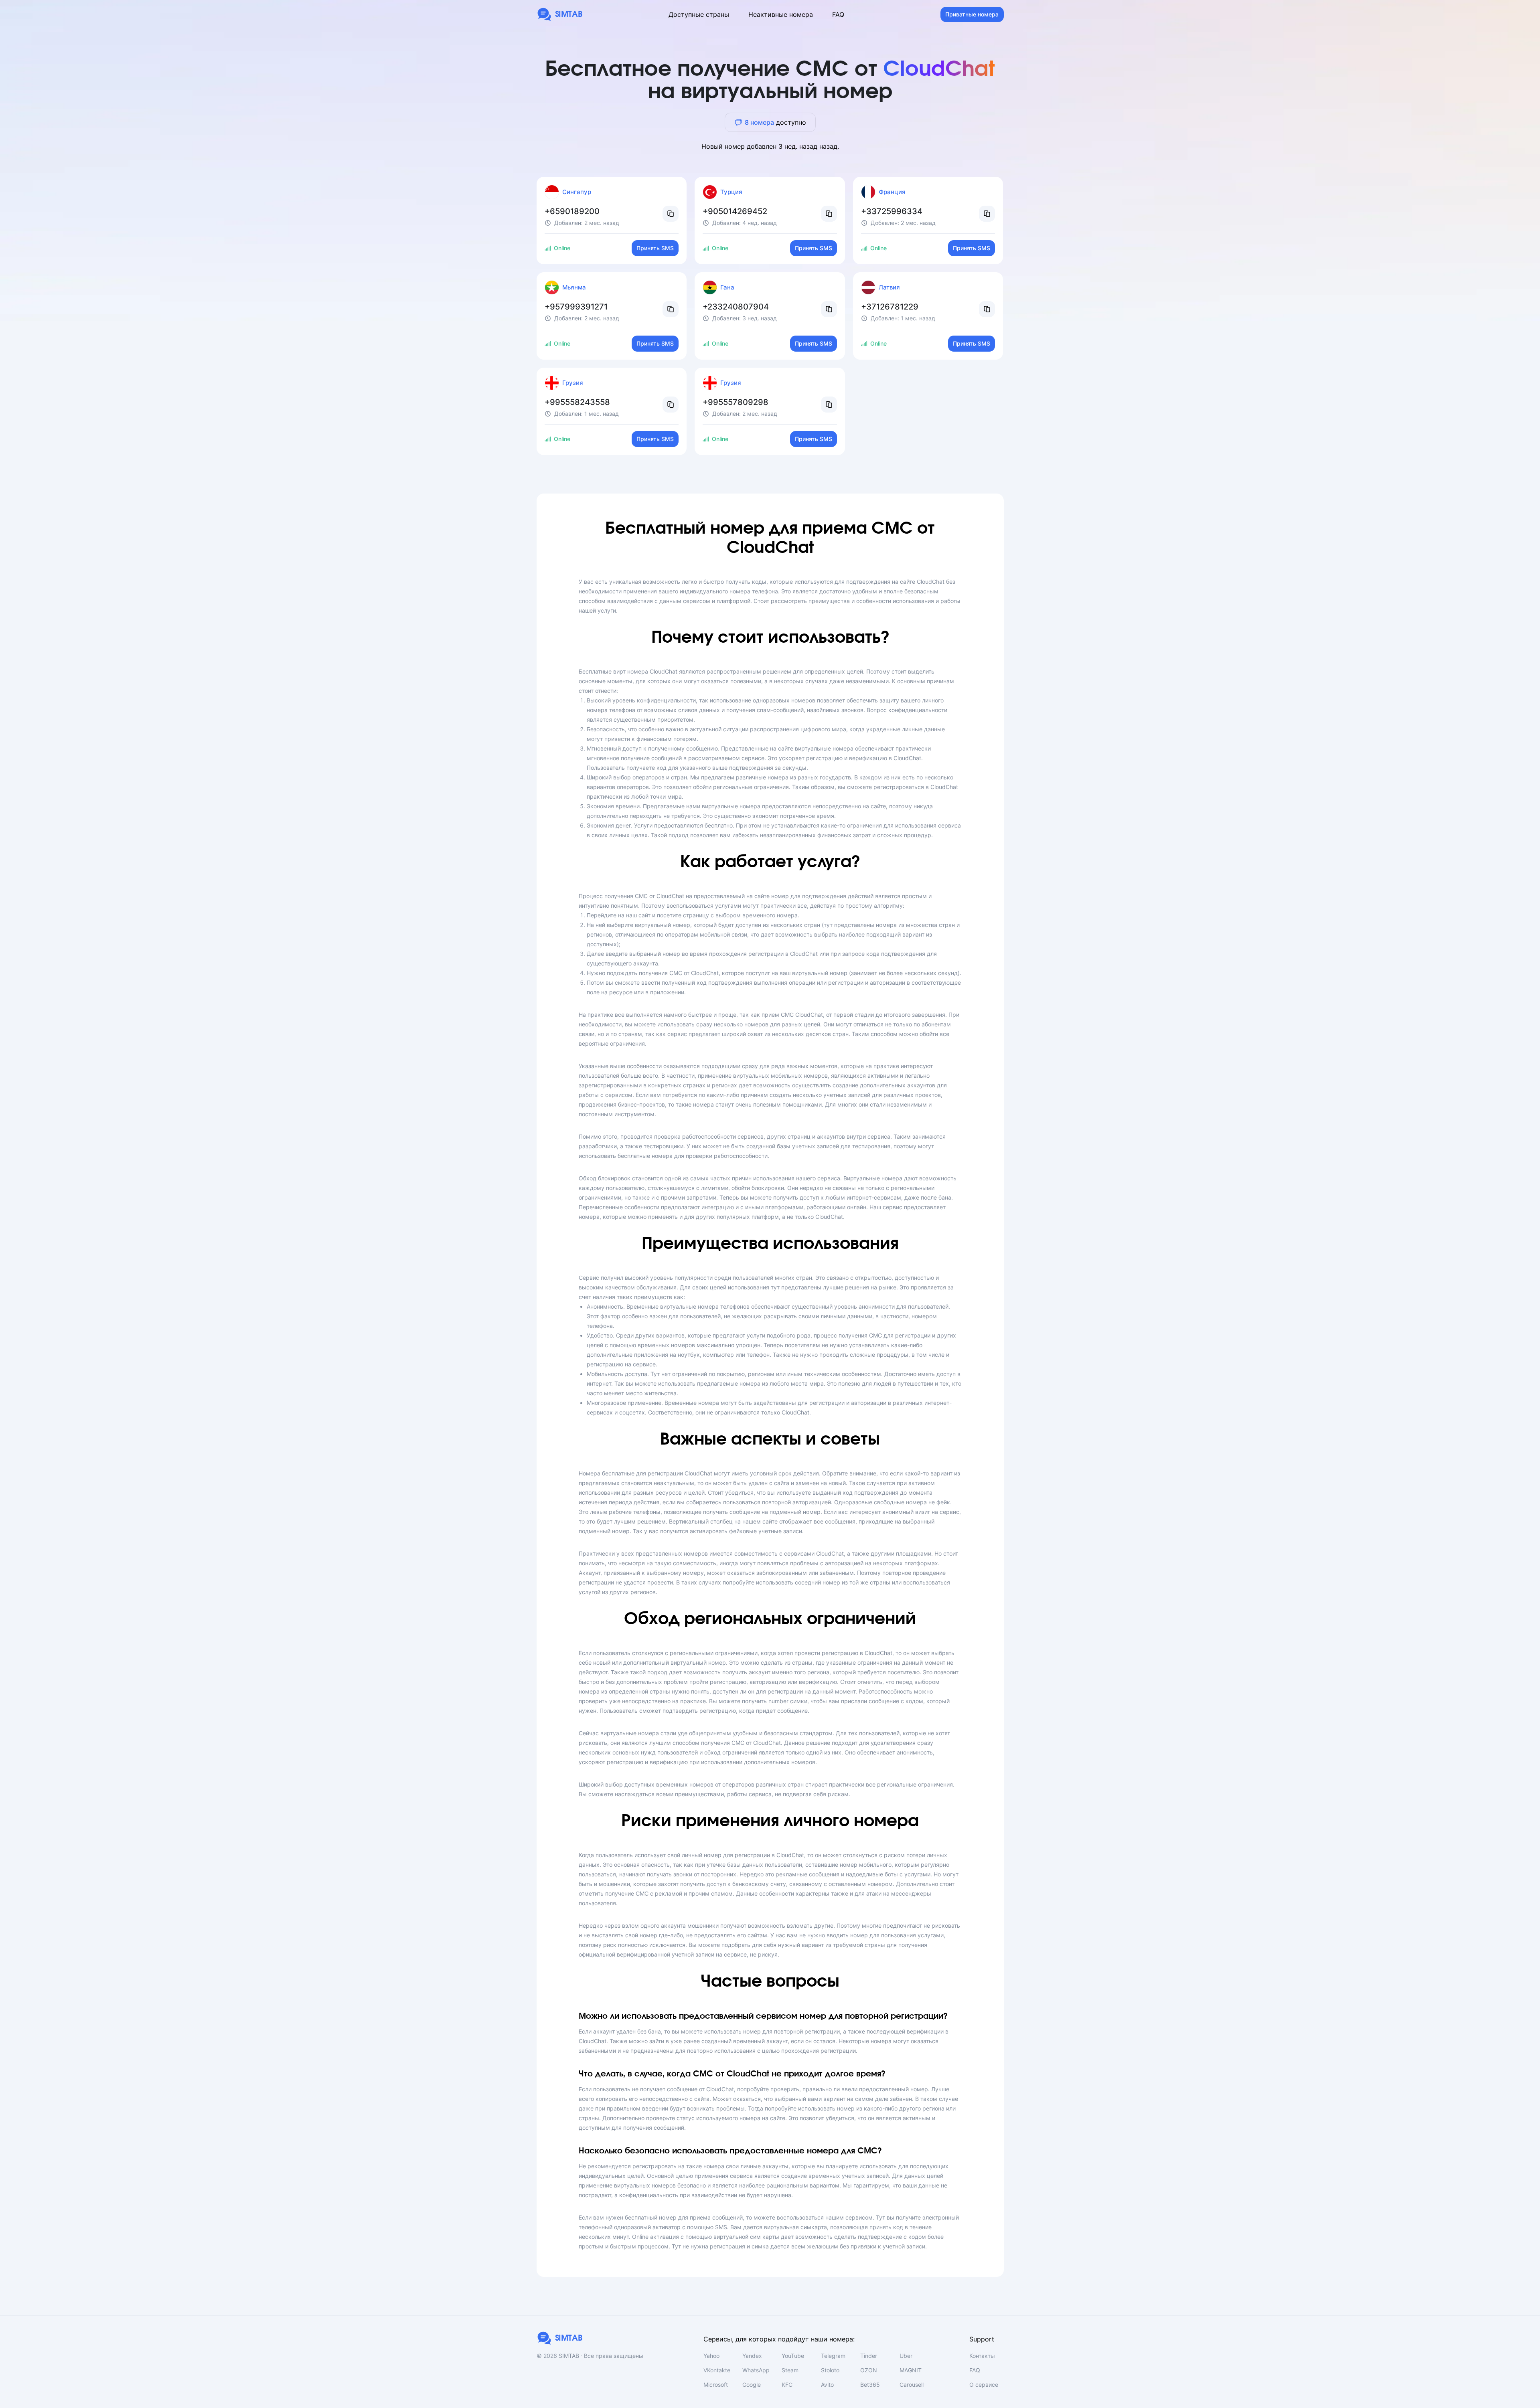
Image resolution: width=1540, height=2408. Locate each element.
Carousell (912, 2385)
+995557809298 (736, 402)
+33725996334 (892, 211)
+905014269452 (735, 211)
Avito (827, 2385)
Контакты (982, 2356)
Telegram (833, 2356)
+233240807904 (736, 307)
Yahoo (711, 2356)
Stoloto (830, 2370)
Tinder (869, 2356)
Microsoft (716, 2385)
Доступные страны (699, 14)
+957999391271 (576, 307)
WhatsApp (756, 2370)
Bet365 (870, 2385)
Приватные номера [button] (972, 14)
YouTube (793, 2356)
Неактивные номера (781, 14)
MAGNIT (911, 2370)
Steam (790, 2370)
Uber (906, 2356)
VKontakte (717, 2370)
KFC (787, 2385)
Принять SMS (655, 248)
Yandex (752, 2356)
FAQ (838, 14)
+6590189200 (572, 211)
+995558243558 (577, 402)
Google (752, 2385)
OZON (869, 2370)
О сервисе (984, 2385)
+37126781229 (890, 307)
